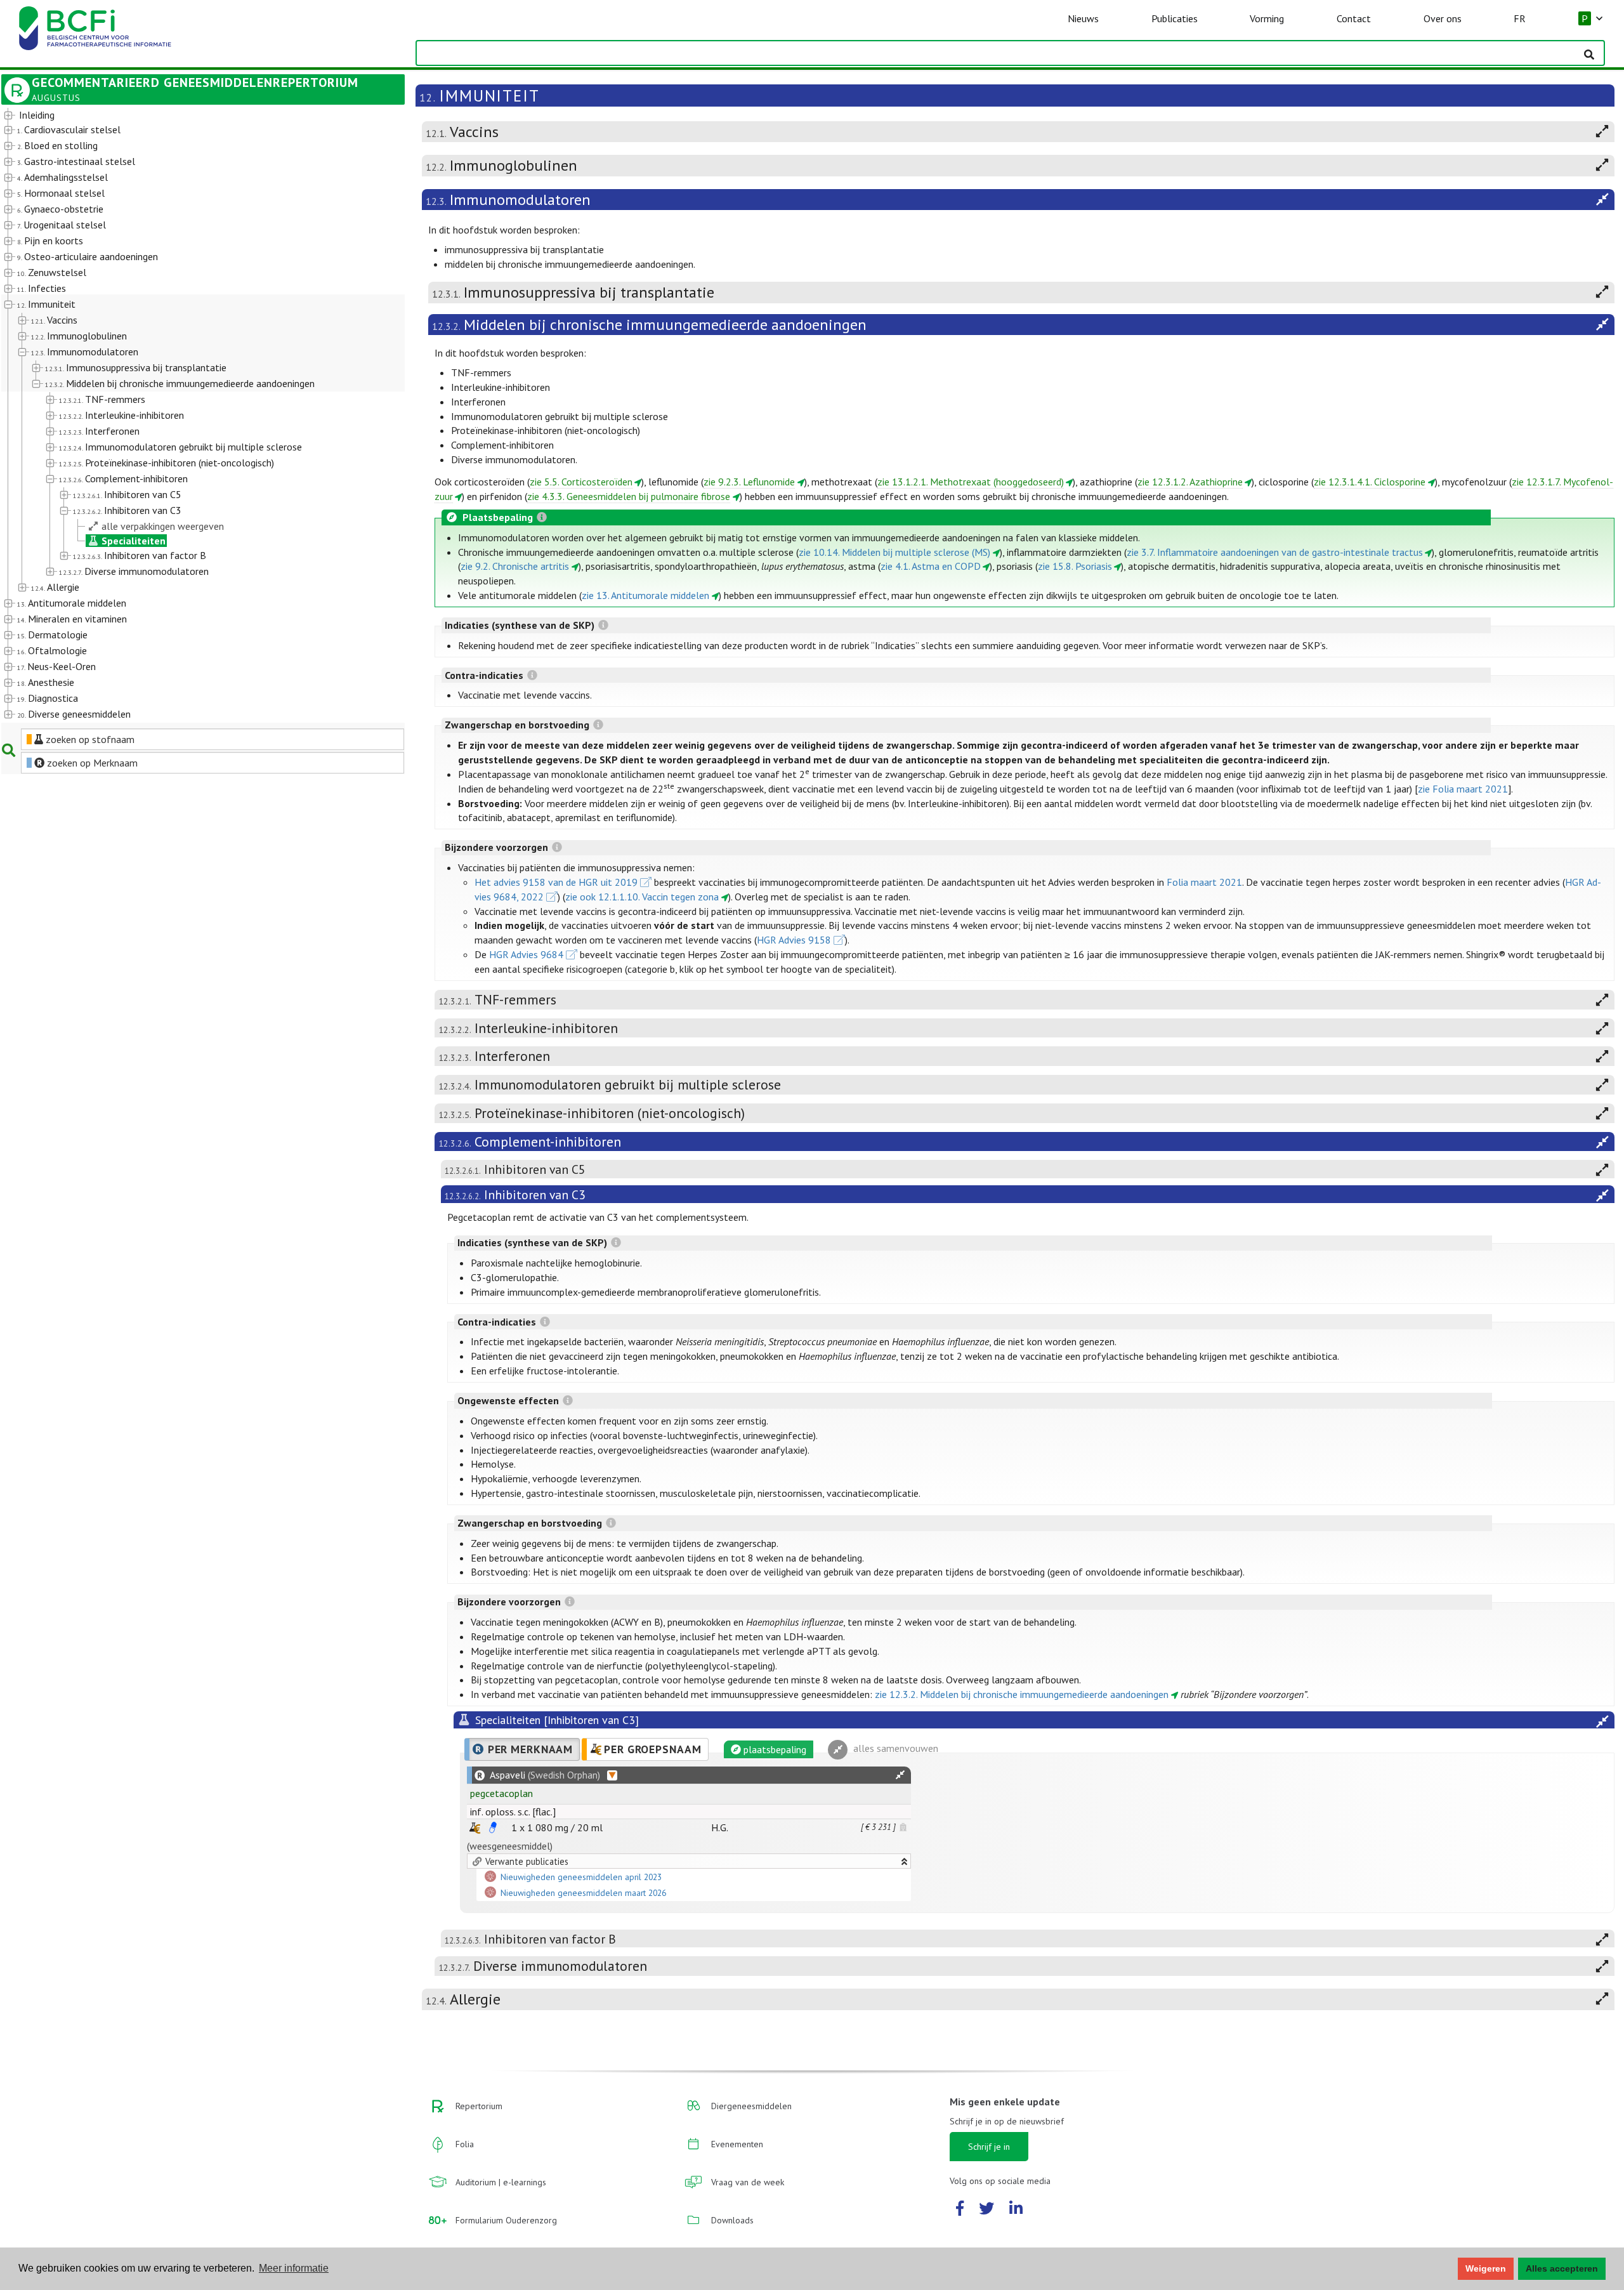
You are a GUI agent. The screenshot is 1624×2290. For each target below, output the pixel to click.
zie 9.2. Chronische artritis (515, 566)
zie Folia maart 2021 (1463, 789)
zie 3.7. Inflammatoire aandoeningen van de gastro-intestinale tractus (1275, 552)
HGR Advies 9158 (794, 940)
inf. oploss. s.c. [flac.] (513, 1812)
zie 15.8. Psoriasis (1075, 566)
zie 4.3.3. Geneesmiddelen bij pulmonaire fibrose (629, 496)
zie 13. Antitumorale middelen (645, 595)
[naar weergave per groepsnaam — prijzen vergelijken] (475, 1828)
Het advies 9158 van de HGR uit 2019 (556, 882)
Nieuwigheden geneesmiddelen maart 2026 (583, 1893)
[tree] (187, 415)
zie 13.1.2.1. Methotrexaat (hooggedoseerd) (971, 482)
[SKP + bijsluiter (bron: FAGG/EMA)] (493, 1827)
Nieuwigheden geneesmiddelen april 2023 (581, 1877)
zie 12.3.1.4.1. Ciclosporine (1370, 482)
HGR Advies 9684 (526, 954)
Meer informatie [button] (294, 2268)
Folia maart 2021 (1204, 882)
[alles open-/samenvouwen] (900, 1775)
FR (1520, 18)
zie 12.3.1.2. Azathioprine (1190, 482)
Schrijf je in (989, 2147)
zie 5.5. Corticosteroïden (581, 482)
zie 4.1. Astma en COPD (931, 566)
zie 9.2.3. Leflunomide (749, 482)
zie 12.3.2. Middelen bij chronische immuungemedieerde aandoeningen (1022, 1694)
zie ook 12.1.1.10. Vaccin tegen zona (642, 897)
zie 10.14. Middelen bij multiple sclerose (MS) (894, 552)
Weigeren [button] (1486, 2268)
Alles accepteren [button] (1562, 2268)
